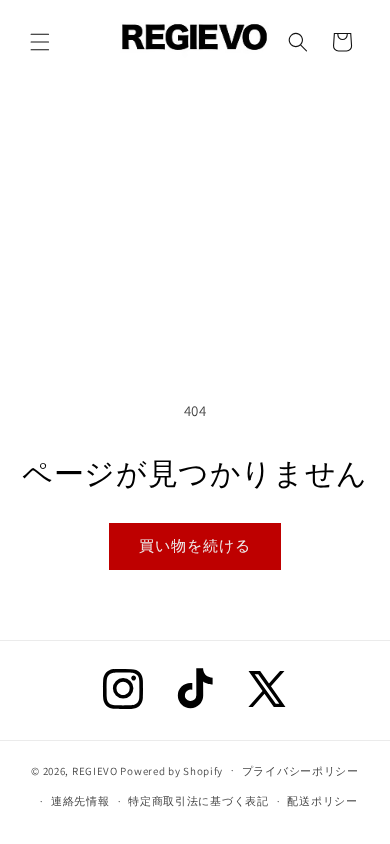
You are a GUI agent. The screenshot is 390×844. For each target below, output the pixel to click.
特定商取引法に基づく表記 (198, 801)
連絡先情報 (80, 801)
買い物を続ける (195, 545)
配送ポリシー (322, 801)
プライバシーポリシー (300, 771)
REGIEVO (95, 770)
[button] (40, 42)
